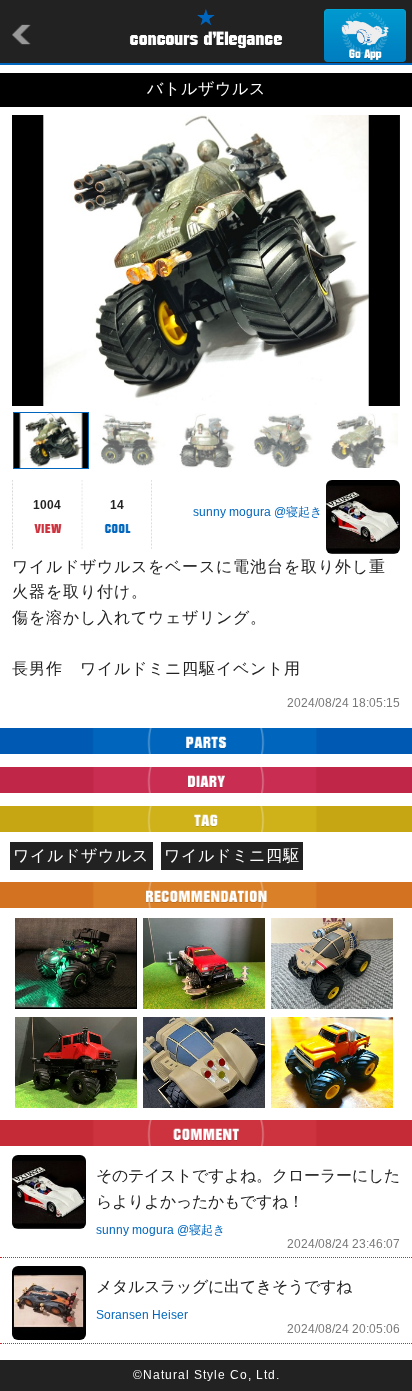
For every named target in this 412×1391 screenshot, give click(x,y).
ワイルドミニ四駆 (232, 855)
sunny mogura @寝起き (257, 512)
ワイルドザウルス (81, 855)
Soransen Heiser (142, 1315)
